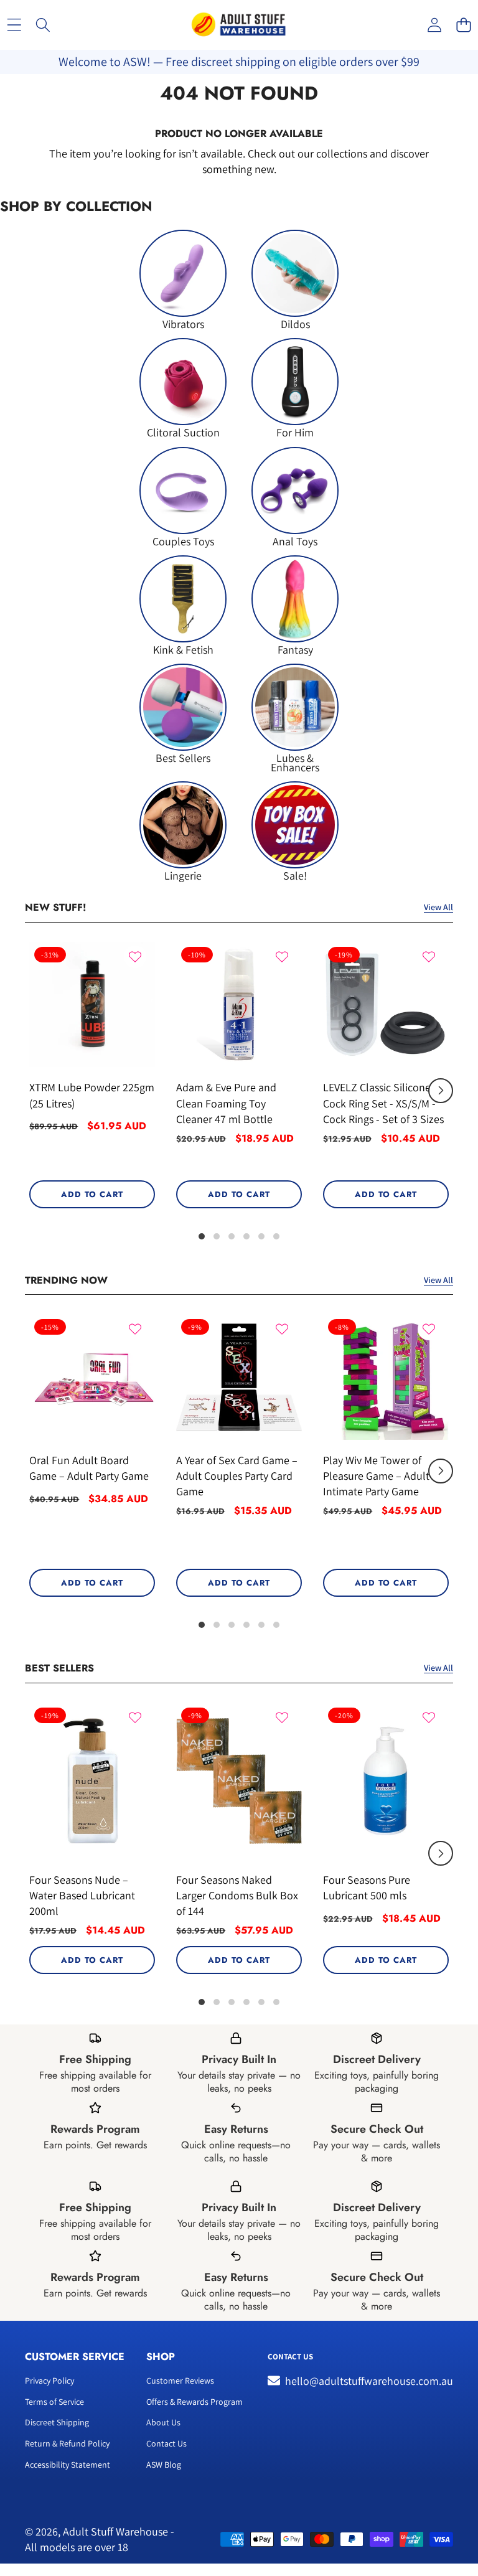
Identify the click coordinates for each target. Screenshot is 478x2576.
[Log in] (434, 25)
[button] (463, 25)
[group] (183, 279)
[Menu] (14, 25)
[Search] (43, 25)
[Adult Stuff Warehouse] (238, 25)
